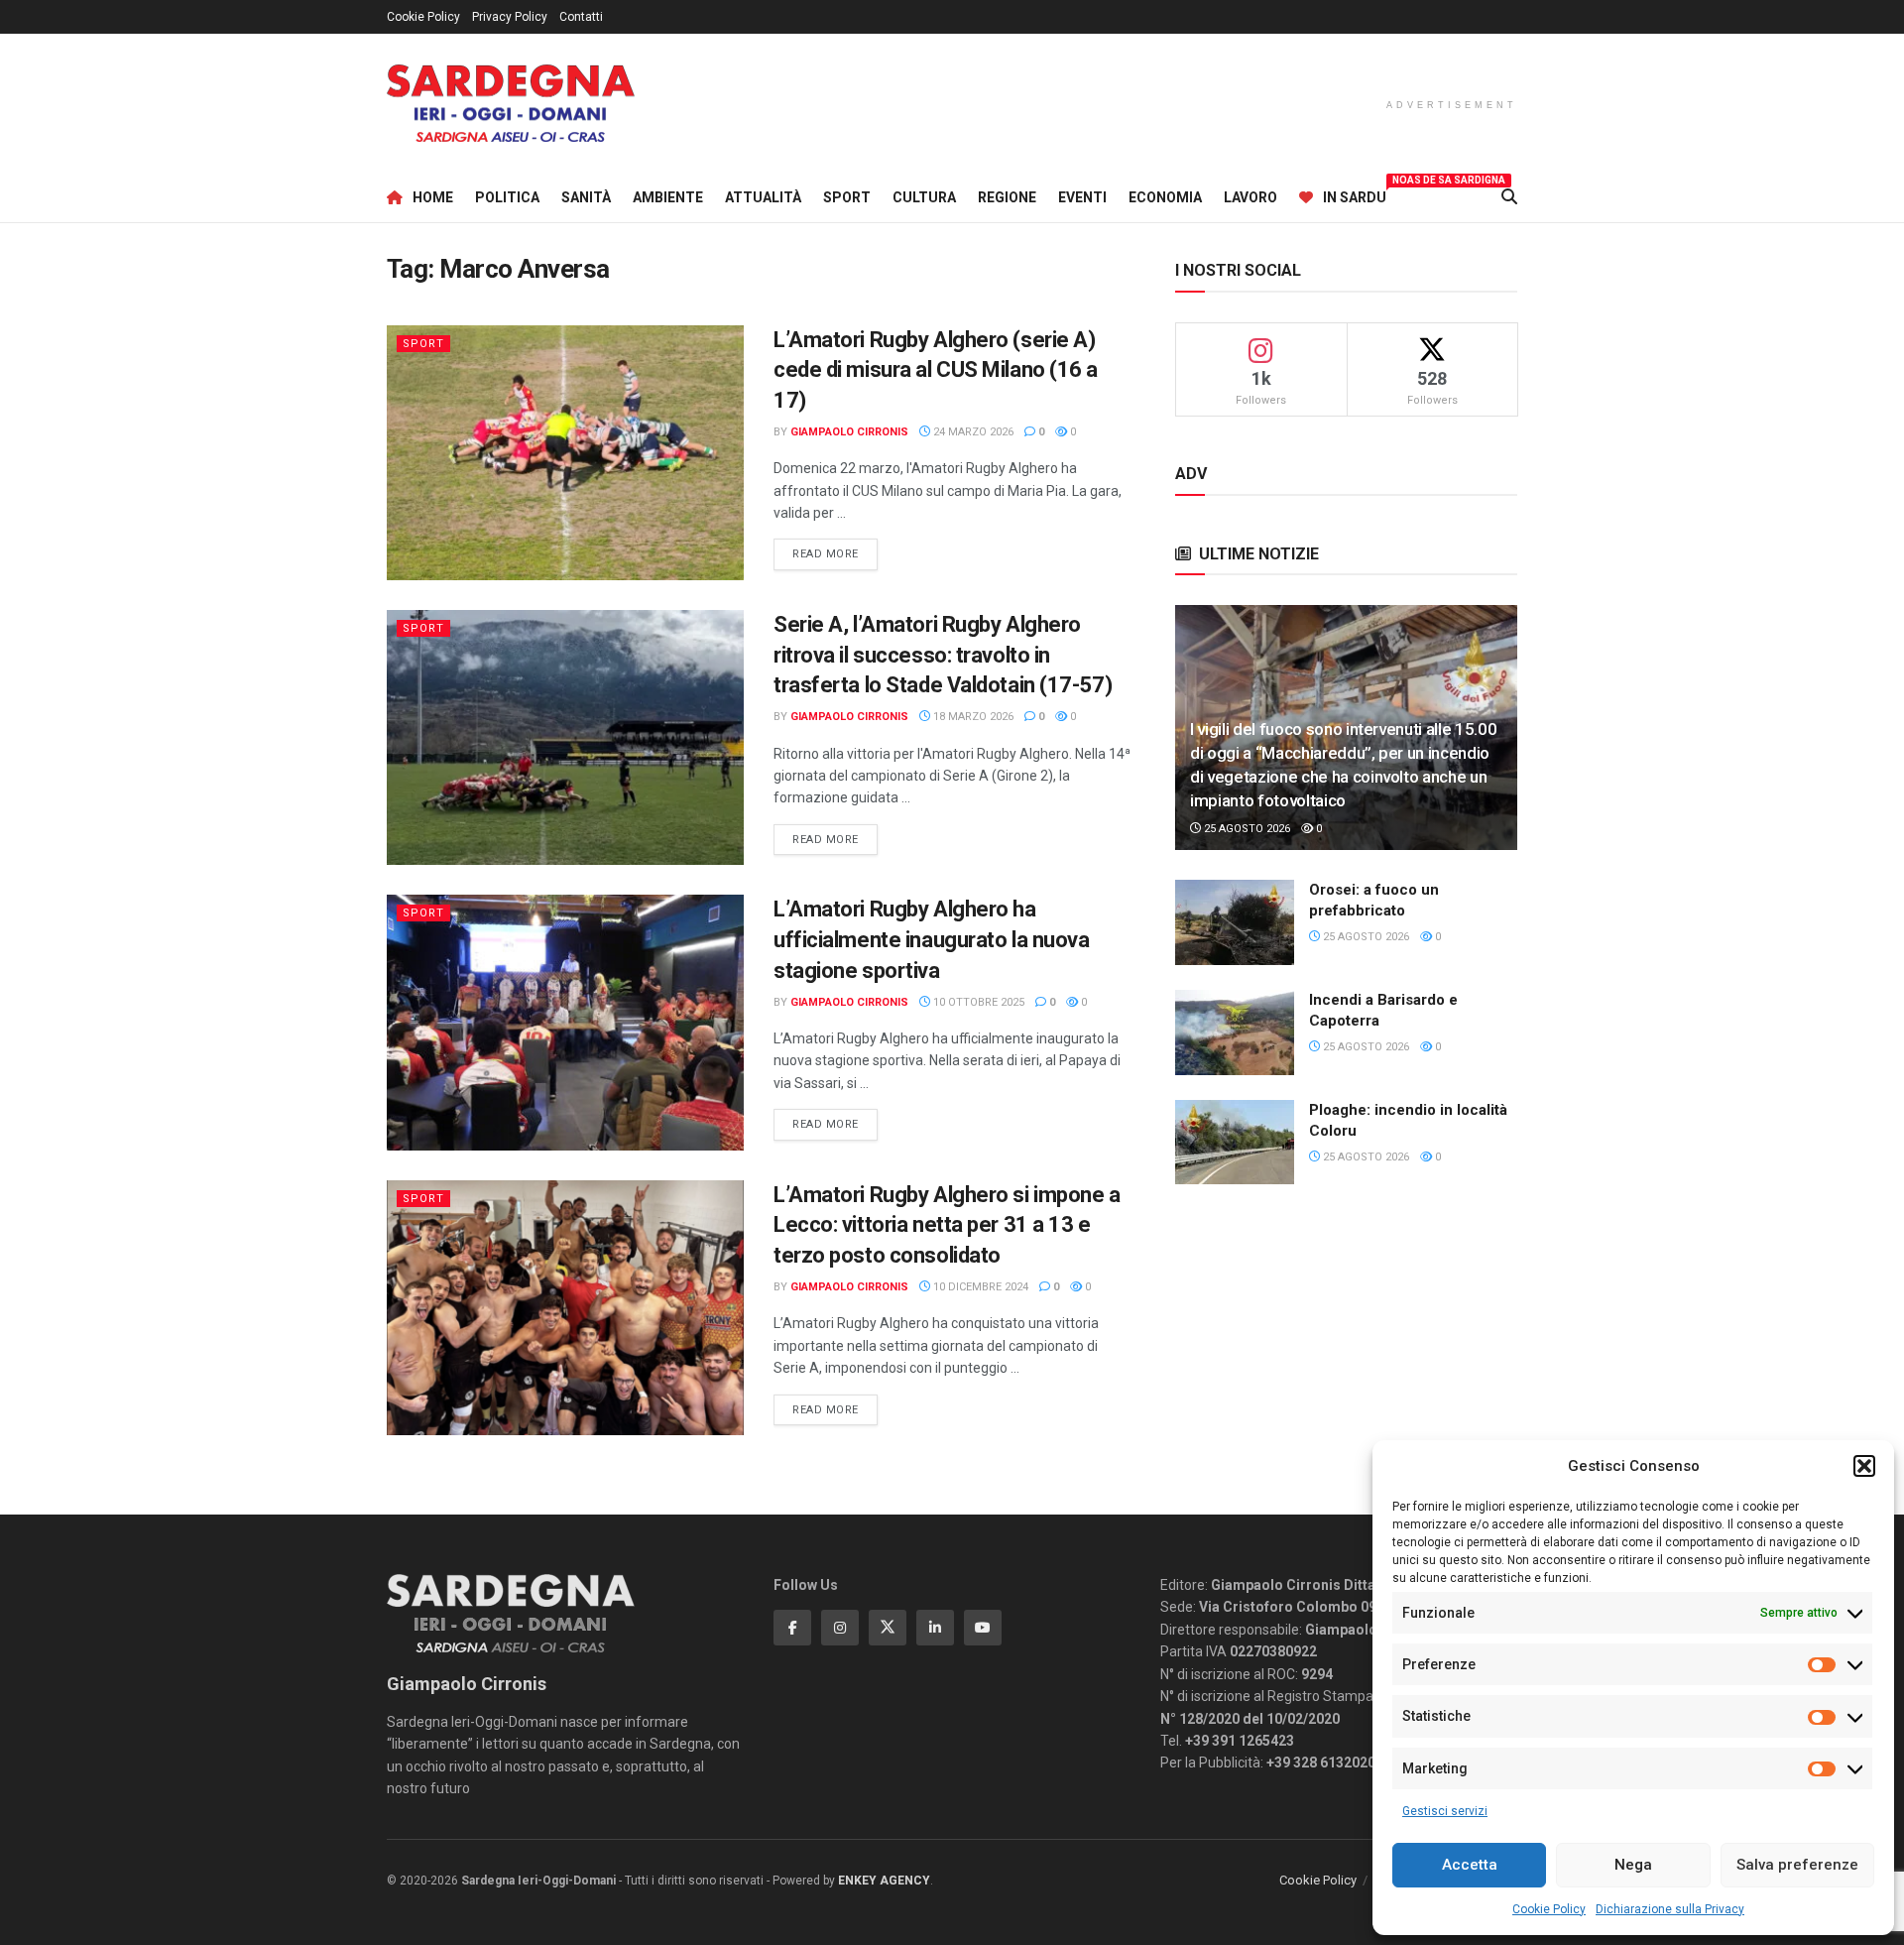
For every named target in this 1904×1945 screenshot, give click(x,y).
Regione (1007, 197)
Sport (847, 197)
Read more (835, 553)
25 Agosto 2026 (1246, 829)
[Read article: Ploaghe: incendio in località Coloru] (1235, 1143)
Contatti (581, 17)
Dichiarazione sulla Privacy (1670, 1909)
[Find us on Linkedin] (935, 1628)
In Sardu (1355, 194)
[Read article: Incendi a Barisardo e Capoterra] (1235, 1033)
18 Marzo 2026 (972, 717)
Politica (507, 197)
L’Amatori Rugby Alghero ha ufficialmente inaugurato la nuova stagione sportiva (931, 940)
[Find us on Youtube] (983, 1628)
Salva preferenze (1797, 1865)
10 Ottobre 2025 (977, 1002)
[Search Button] (1509, 197)
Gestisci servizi (1445, 1811)
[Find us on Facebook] (792, 1628)
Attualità (763, 197)
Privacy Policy (510, 17)
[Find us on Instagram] (840, 1628)
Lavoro (1250, 197)
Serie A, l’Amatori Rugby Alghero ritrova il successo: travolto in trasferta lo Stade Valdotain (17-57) (943, 655)
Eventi (1082, 197)
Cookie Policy (1549, 1909)
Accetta (1470, 1865)
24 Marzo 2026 (972, 432)
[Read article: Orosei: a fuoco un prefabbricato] (1235, 922)
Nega (1633, 1865)
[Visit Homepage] (511, 104)
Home (433, 197)
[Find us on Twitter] (888, 1628)
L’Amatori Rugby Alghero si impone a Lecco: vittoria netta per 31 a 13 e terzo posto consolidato (947, 1225)
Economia (1165, 197)
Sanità (586, 197)
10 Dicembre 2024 (979, 1287)
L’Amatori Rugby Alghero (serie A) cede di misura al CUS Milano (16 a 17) (936, 370)
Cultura (924, 197)
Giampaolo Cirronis (849, 432)
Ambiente (668, 197)
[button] (1864, 1466)
